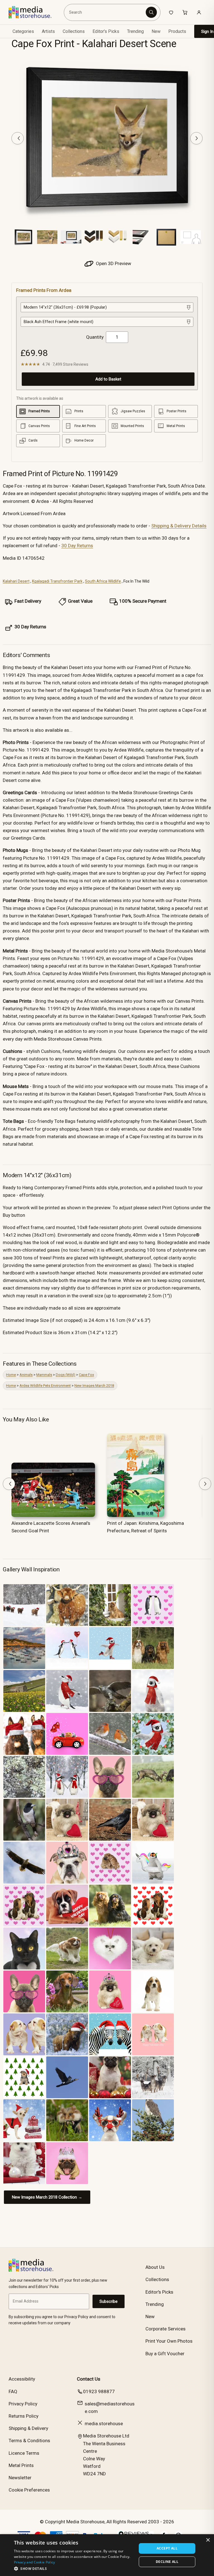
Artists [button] (48, 31)
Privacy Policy (23, 2404)
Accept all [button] (167, 2548)
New (156, 31)
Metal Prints (21, 2465)
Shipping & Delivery (28, 2428)
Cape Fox (86, 1375)
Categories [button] (23, 31)
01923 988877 (99, 2391)
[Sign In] (199, 12)
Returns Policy (24, 2416)
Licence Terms (24, 2453)
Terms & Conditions (29, 2441)
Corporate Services (166, 2329)
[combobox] (106, 12)
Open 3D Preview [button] (113, 263)
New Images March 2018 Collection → (47, 2197)
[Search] (151, 12)
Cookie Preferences (29, 2490)
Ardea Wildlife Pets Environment (45, 1386)
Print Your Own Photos (169, 2341)
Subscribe (109, 2301)
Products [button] (177, 31)
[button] (74, 2568)
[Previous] (18, 138)
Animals (26, 1375)
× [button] (208, 2540)
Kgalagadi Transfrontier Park (57, 581)
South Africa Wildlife (103, 581)
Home (11, 1375)
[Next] (196, 138)
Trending (135, 31)
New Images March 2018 (94, 1386)
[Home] (34, 12)
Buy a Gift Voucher (165, 2354)
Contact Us (89, 2379)
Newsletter (20, 2478)
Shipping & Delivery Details (179, 526)
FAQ (13, 2391)
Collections (74, 31)
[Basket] (185, 12)
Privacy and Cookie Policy (35, 2562)
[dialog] (107, 2555)
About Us (155, 2267)
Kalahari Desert (16, 581)
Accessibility (22, 2379)
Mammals (44, 1375)
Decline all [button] (167, 2562)
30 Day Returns (77, 546)
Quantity (95, 337)
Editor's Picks (106, 31)
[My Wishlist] (171, 12)
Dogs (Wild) (65, 1375)
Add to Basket (108, 379)
